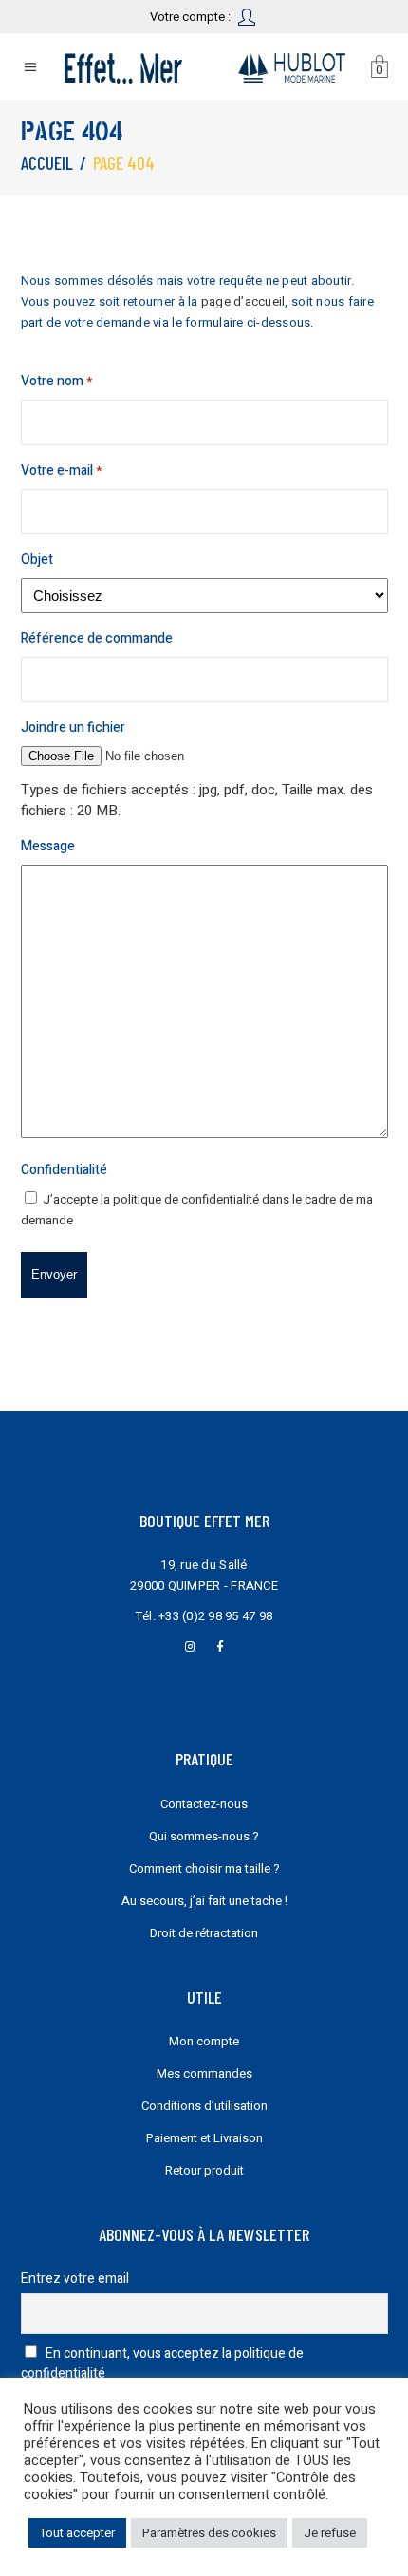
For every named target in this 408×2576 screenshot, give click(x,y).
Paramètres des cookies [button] (209, 2533)
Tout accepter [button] (77, 2533)
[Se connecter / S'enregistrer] (248, 16)
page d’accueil (243, 301)
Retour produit (204, 2170)
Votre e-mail (61, 470)
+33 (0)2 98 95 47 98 (215, 1616)
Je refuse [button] (330, 2533)
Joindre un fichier (73, 728)
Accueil (47, 163)
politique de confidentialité (186, 1199)
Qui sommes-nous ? (204, 1836)
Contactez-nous (204, 1804)
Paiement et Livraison (204, 2138)
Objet (37, 560)
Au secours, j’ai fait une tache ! (204, 1901)
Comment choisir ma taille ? (204, 1868)
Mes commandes (204, 2073)
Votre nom (56, 381)
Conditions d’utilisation (204, 2106)
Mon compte (204, 2041)
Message (48, 846)
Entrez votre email (75, 2278)
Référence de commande (97, 638)
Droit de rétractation (204, 1933)
